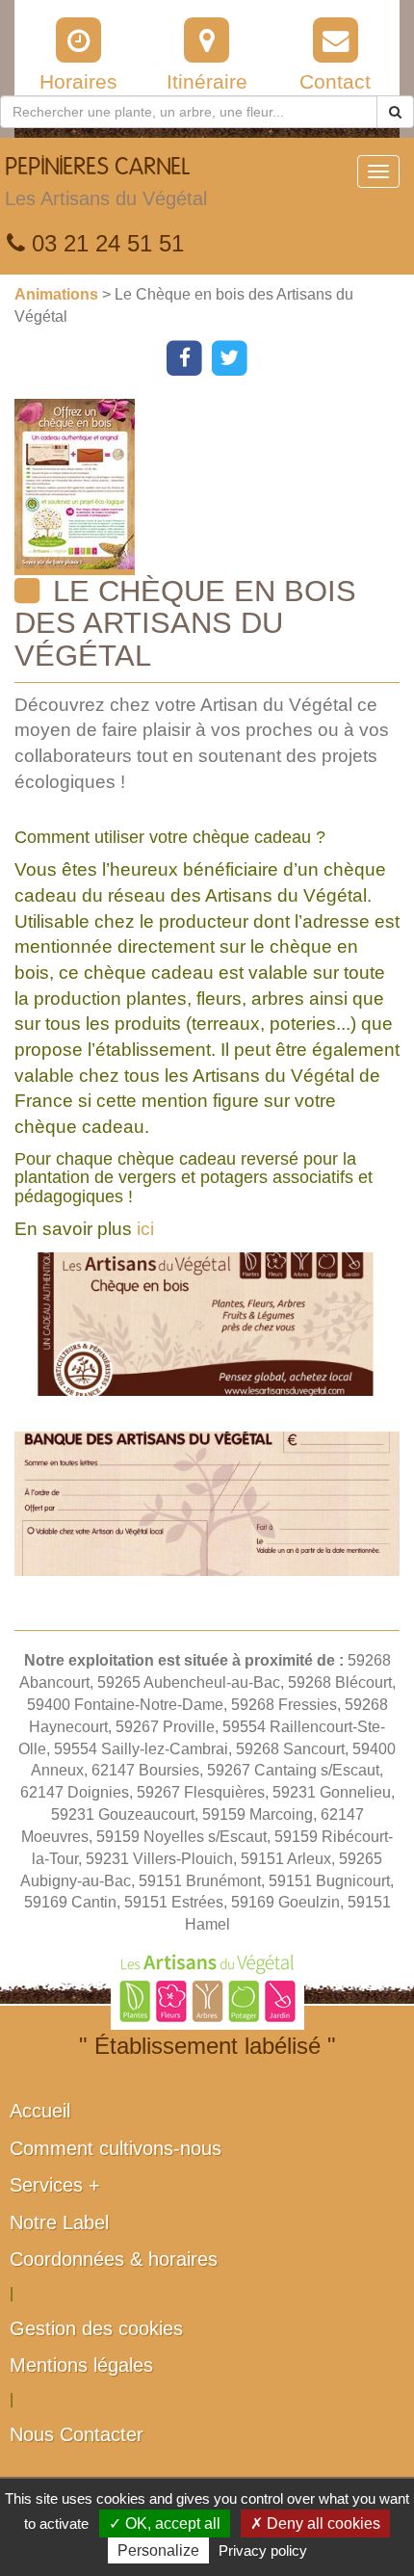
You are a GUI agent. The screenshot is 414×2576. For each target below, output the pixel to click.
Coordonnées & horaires (114, 2259)
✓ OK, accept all (165, 2523)
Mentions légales (81, 2365)
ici (145, 1229)
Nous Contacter (77, 2434)
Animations (58, 294)
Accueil (40, 2111)
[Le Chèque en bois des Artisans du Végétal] (214, 487)
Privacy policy (263, 2550)
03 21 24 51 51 (104, 243)
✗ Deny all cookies (315, 2523)
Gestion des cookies (96, 2328)
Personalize (158, 2550)
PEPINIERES (106, 183)
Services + (55, 2185)
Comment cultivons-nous (116, 2148)
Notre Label (59, 2222)
